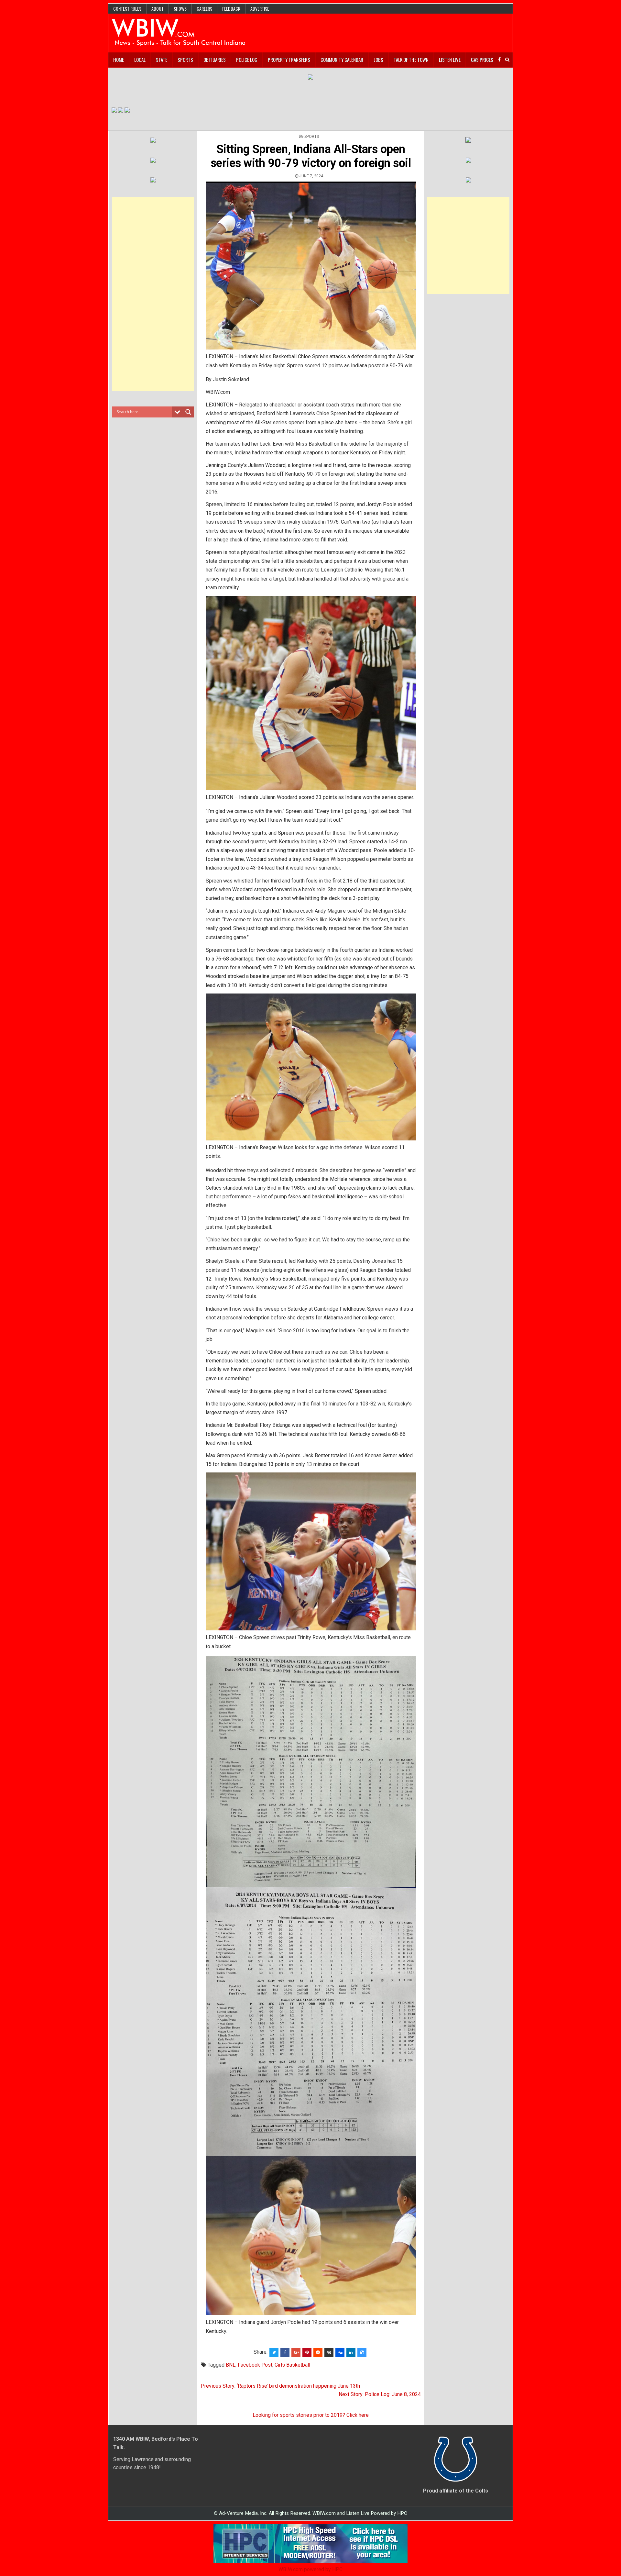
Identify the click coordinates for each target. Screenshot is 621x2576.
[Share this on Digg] (340, 2352)
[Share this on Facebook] (285, 2352)
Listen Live (450, 60)
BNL (231, 2365)
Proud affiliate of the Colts (456, 2491)
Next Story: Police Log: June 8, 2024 (380, 2394)
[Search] (507, 60)
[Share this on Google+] (296, 2352)
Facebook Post (255, 2365)
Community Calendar (342, 60)
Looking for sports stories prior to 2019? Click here (311, 2415)
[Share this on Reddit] (318, 2352)
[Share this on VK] (329, 2352)
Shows (180, 9)
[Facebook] (499, 60)
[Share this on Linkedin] (351, 2352)
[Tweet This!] (274, 2352)
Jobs (378, 60)
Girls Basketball (292, 2365)
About (158, 9)
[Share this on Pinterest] (307, 2352)
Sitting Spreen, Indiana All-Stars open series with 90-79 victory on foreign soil (311, 156)
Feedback (231, 9)
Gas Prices (482, 60)
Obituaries (215, 60)
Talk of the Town (411, 60)
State (162, 60)
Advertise (260, 9)
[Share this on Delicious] (362, 2352)
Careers (204, 9)
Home (119, 60)
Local (140, 60)
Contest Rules (127, 9)
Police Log (247, 60)
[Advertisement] (153, 294)
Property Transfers (289, 60)
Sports (185, 60)
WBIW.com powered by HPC (310, 2569)
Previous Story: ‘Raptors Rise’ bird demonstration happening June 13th (280, 2386)
